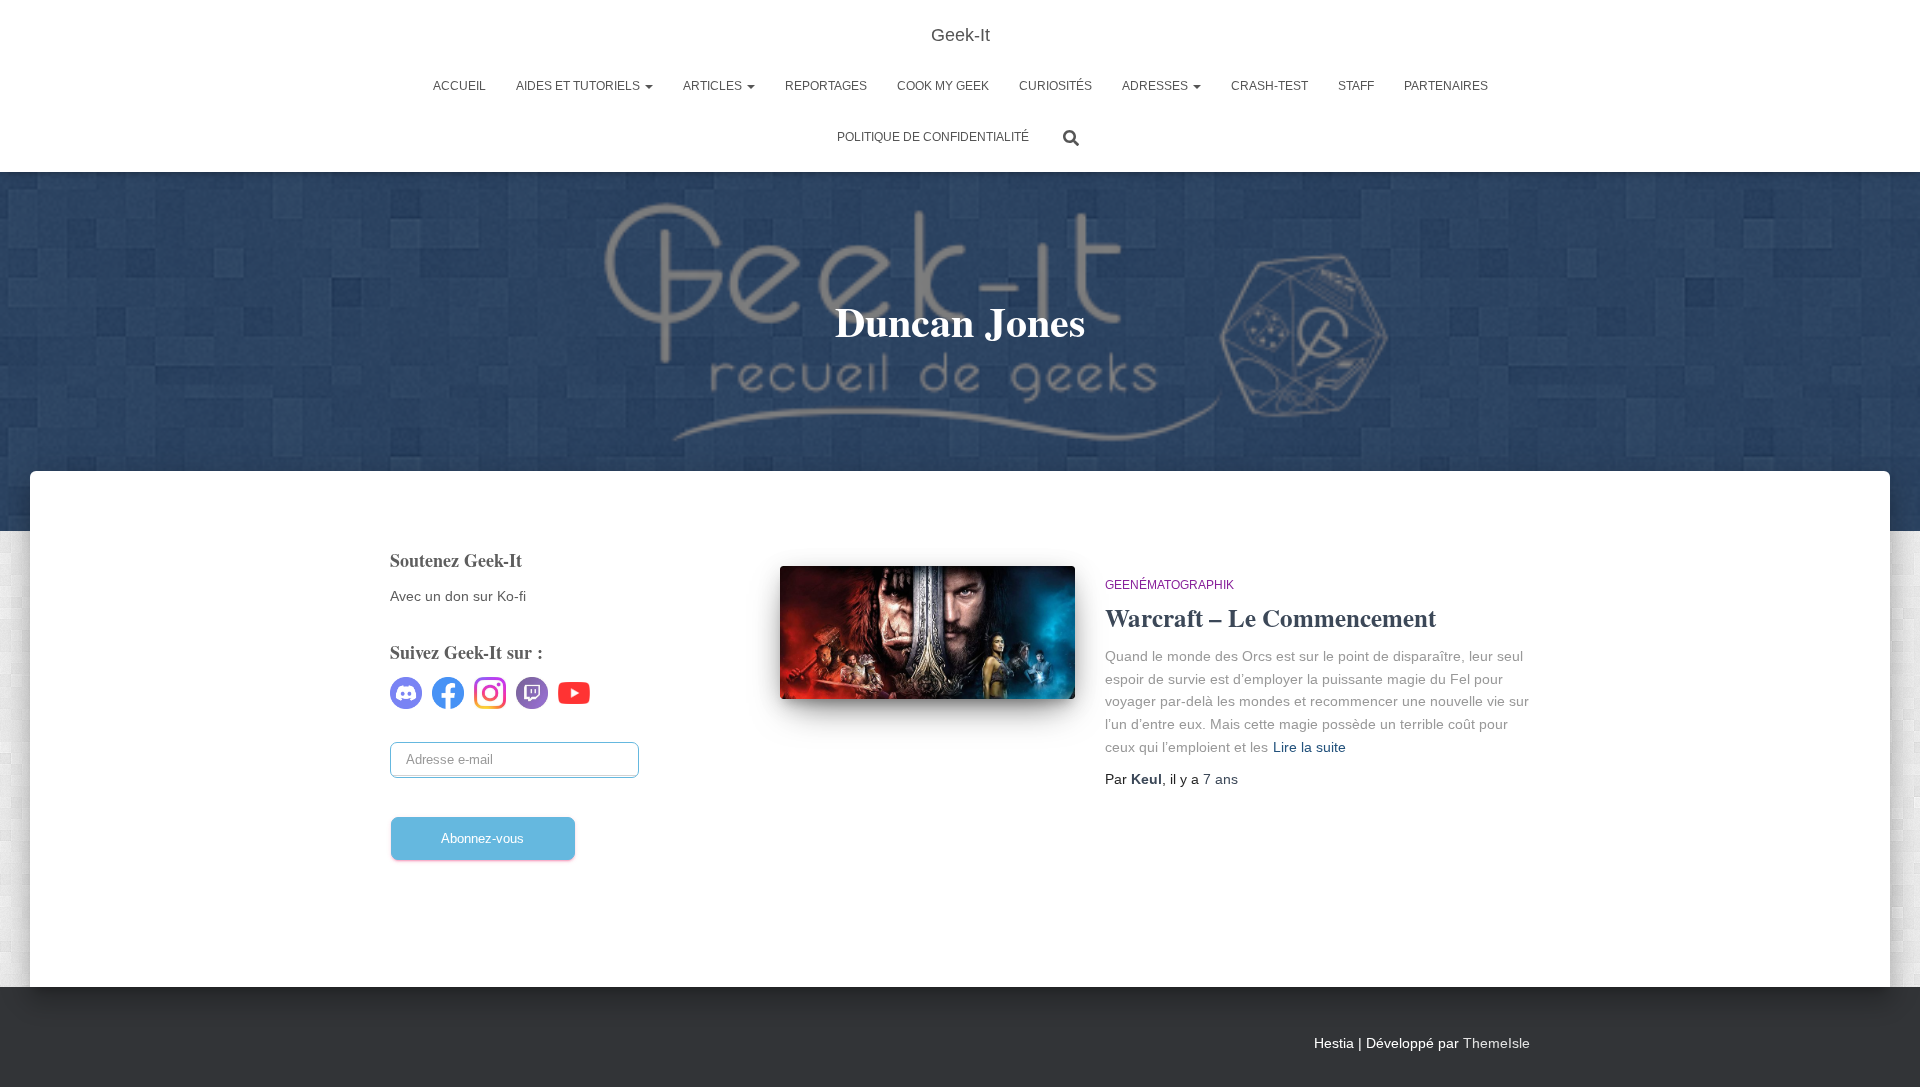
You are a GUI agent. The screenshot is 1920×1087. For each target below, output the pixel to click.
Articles (714, 86)
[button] (648, 86)
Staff (1356, 86)
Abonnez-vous (482, 838)
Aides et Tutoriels (579, 86)
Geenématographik (1169, 585)
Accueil (459, 86)
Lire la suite (1309, 747)
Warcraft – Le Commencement (1270, 617)
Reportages (826, 86)
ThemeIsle (1496, 1043)
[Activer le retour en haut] (1880, 1047)
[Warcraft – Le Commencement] (927, 632)
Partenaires (1446, 86)
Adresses (1156, 86)
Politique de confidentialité (933, 137)
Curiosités (1055, 86)
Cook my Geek (943, 86)
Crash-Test (1269, 86)
